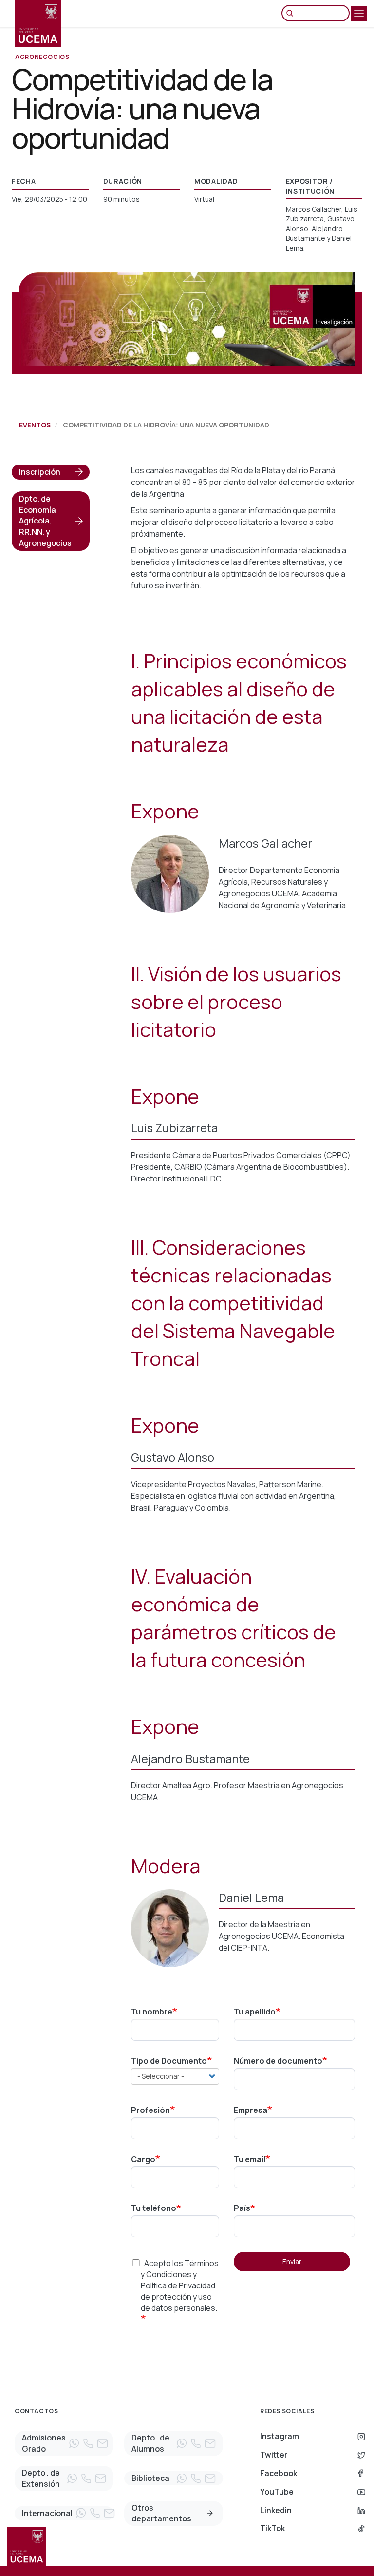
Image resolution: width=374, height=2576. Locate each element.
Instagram (280, 2436)
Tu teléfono (154, 2208)
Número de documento (278, 2061)
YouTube (277, 2492)
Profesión (150, 2110)
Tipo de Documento (169, 2061)
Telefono (88, 2443)
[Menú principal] (359, 14)
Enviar (292, 2261)
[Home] (38, 23)
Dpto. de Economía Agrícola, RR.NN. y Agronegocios (45, 521)
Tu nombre (152, 2012)
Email (102, 2443)
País (242, 2208)
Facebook (279, 2473)
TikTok (272, 2528)
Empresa (251, 2110)
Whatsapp (74, 2443)
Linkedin (276, 2510)
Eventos (35, 425)
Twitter (274, 2455)
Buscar (292, 13)
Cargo (143, 2159)
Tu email (250, 2159)
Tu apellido (255, 2012)
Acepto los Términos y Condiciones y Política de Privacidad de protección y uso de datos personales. (180, 2285)
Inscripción (40, 472)
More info (210, 2513)
